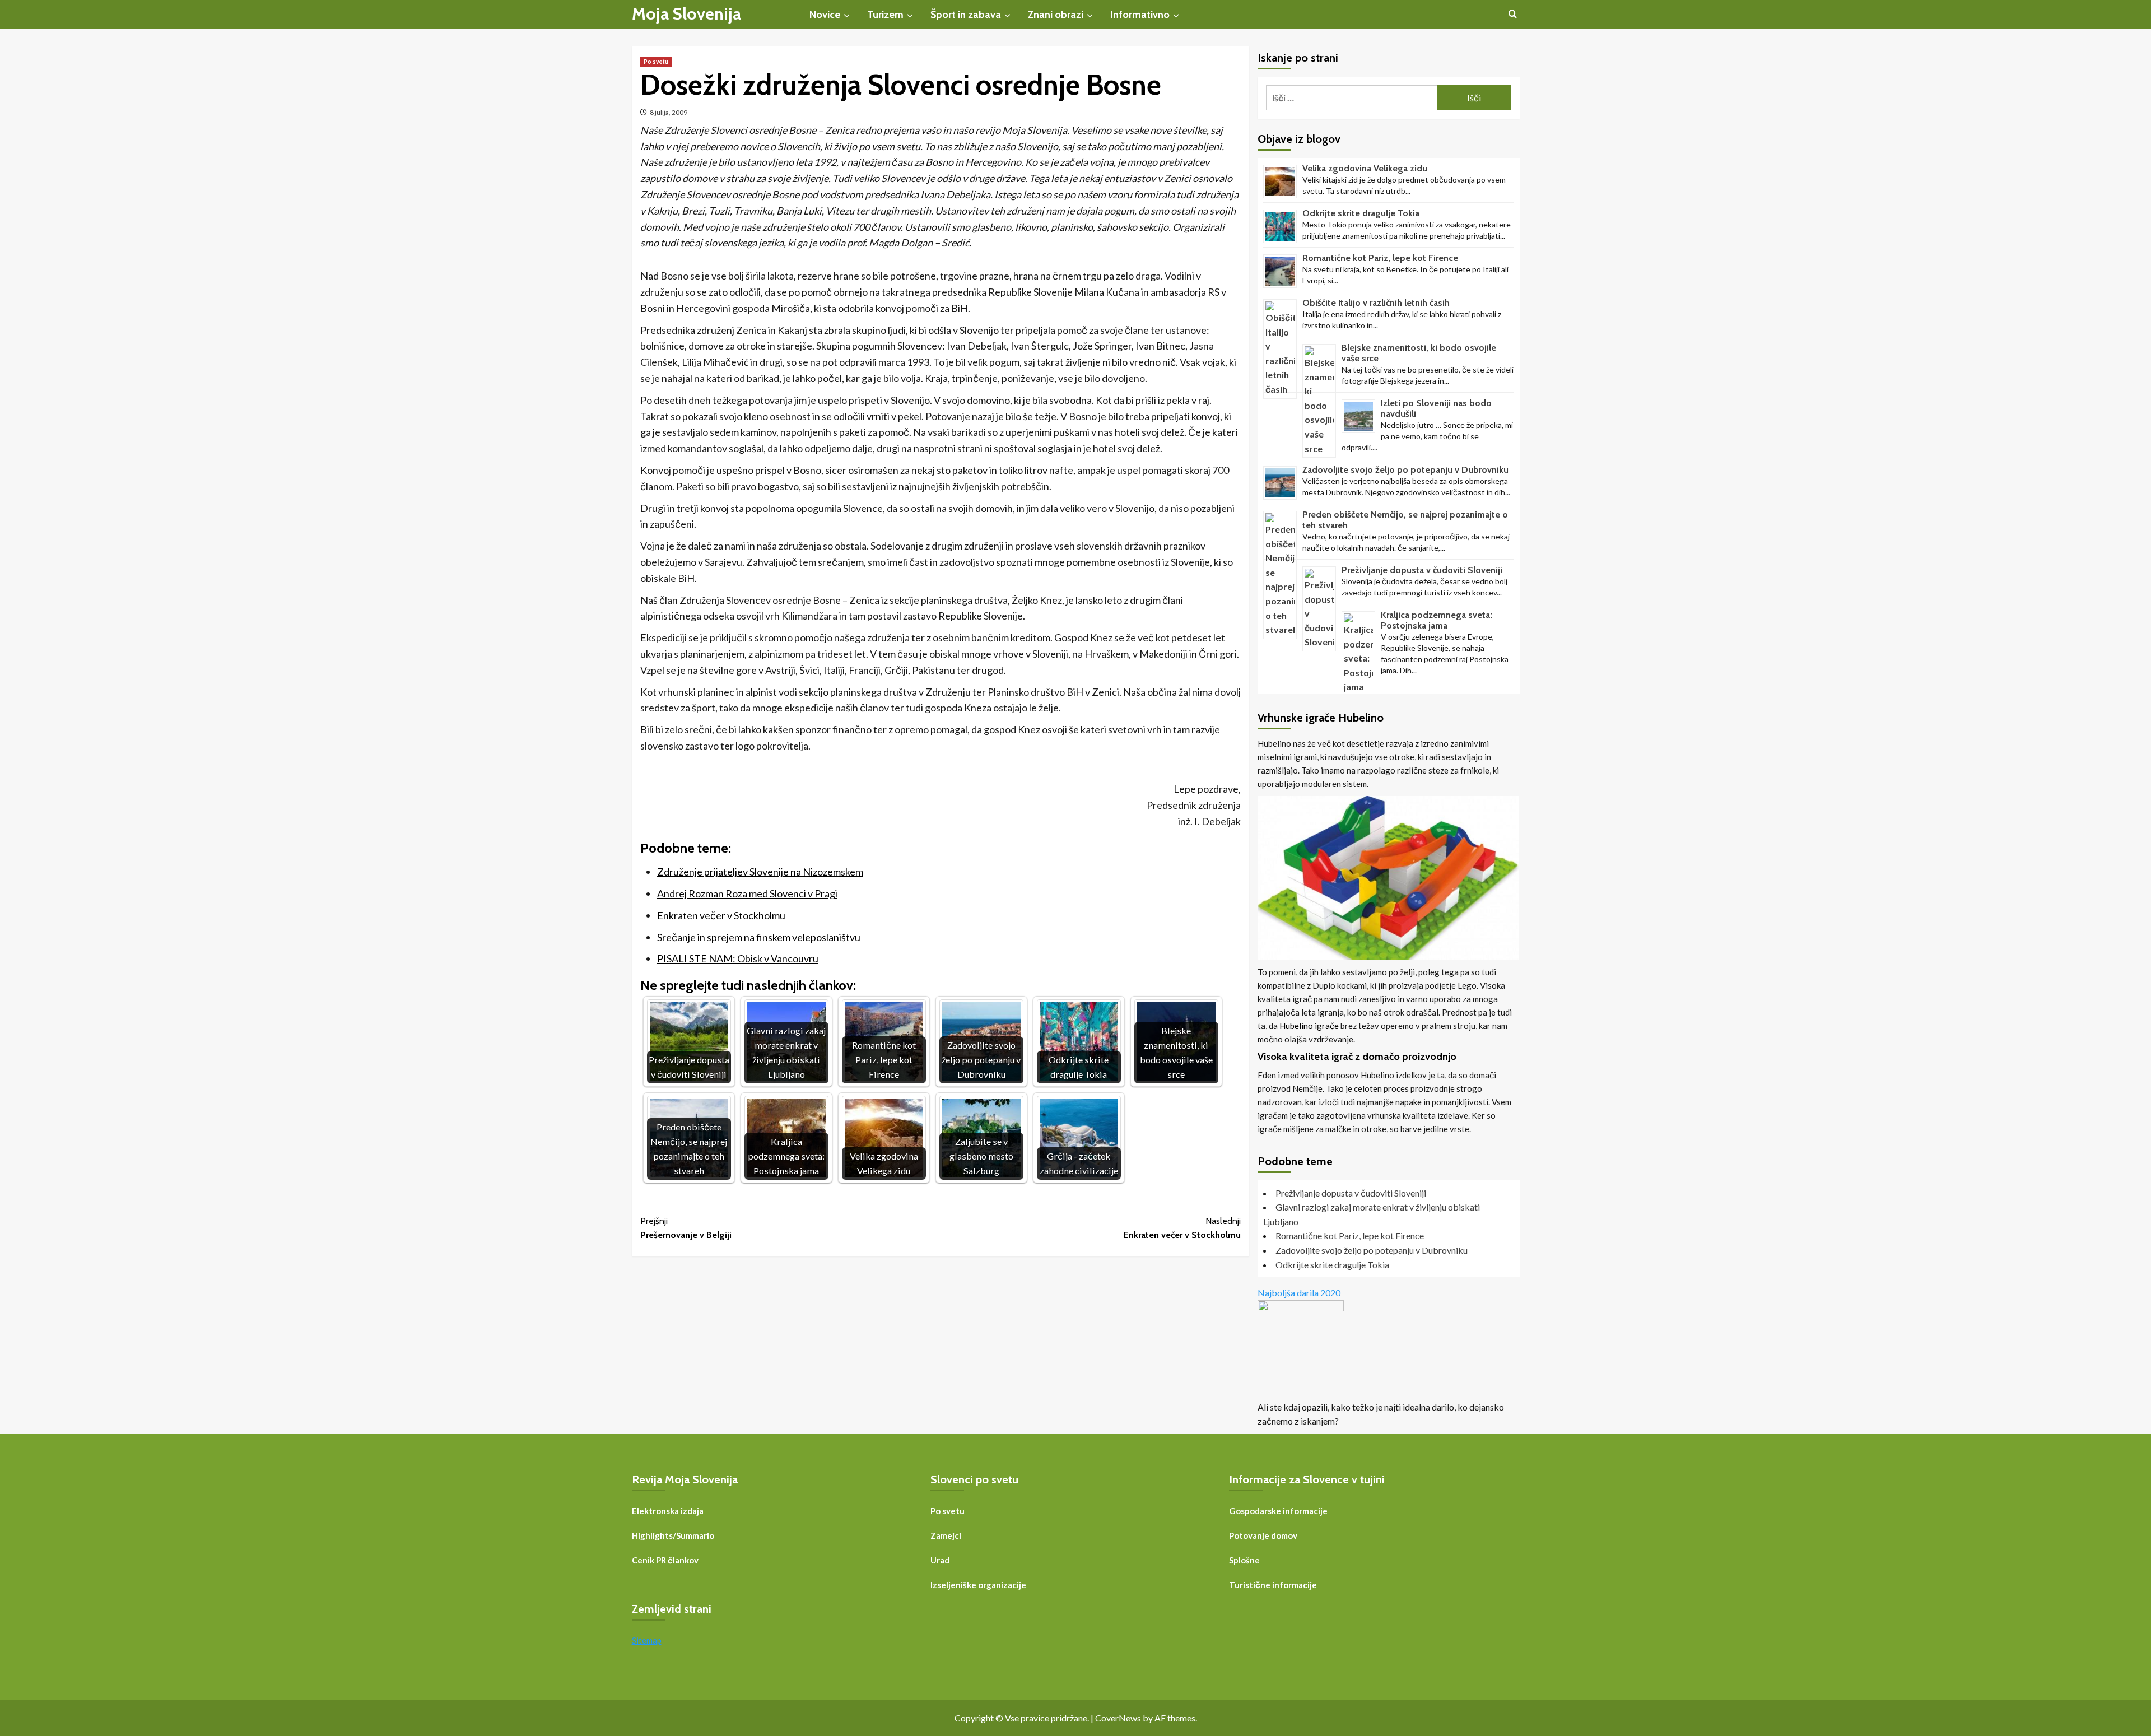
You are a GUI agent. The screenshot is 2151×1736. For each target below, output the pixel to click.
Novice (825, 15)
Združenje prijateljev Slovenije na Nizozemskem (760, 872)
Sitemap (647, 1640)
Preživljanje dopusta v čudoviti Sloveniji (1422, 570)
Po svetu (656, 62)
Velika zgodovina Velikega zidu (1365, 168)
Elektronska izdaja (668, 1511)
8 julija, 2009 (669, 112)
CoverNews (1118, 1718)
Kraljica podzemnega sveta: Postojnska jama (1437, 620)
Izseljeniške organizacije (978, 1585)
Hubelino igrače (1309, 1026)
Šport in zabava (966, 15)
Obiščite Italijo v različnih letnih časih (1376, 303)
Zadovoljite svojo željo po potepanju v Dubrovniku (1405, 470)
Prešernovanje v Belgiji (686, 1228)
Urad (940, 1560)
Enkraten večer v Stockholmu (721, 915)
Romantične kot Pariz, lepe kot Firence (1380, 258)
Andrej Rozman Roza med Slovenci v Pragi (747, 893)
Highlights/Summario (673, 1535)
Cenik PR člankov (665, 1560)
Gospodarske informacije (1278, 1511)
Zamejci (946, 1535)
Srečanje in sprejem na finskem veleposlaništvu (759, 937)
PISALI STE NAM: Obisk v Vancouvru (738, 958)
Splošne (1244, 1560)
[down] (847, 16)
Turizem (885, 15)
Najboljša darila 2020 (1299, 1293)
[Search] (1513, 14)
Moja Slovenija (686, 14)
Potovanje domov (1263, 1535)
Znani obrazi (1056, 15)
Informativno (1140, 15)
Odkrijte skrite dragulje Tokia (1361, 213)
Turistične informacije (1273, 1585)
